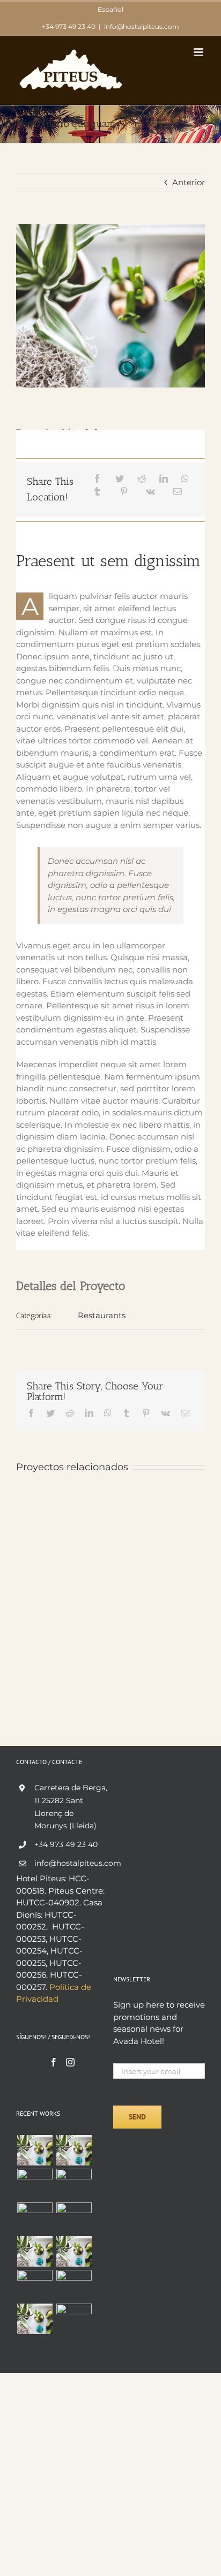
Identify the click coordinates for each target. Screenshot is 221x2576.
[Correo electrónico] (178, 492)
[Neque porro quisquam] (35, 2150)
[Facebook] (97, 479)
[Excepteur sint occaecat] (35, 2184)
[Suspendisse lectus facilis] (74, 2180)
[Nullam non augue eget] (74, 2319)
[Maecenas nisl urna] (35, 2251)
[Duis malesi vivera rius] (74, 2285)
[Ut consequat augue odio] (35, 2319)
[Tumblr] (97, 492)
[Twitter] (120, 479)
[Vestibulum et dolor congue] (74, 2213)
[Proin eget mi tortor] (35, 2285)
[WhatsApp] (185, 479)
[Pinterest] (124, 492)
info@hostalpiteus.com (142, 26)
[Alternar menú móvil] (199, 52)
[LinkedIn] (164, 479)
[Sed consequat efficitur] (74, 2251)
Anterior (189, 182)
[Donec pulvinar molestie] (35, 2218)
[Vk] (150, 492)
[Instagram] (70, 2062)
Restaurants (102, 1315)
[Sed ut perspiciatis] (74, 2150)
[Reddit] (142, 479)
